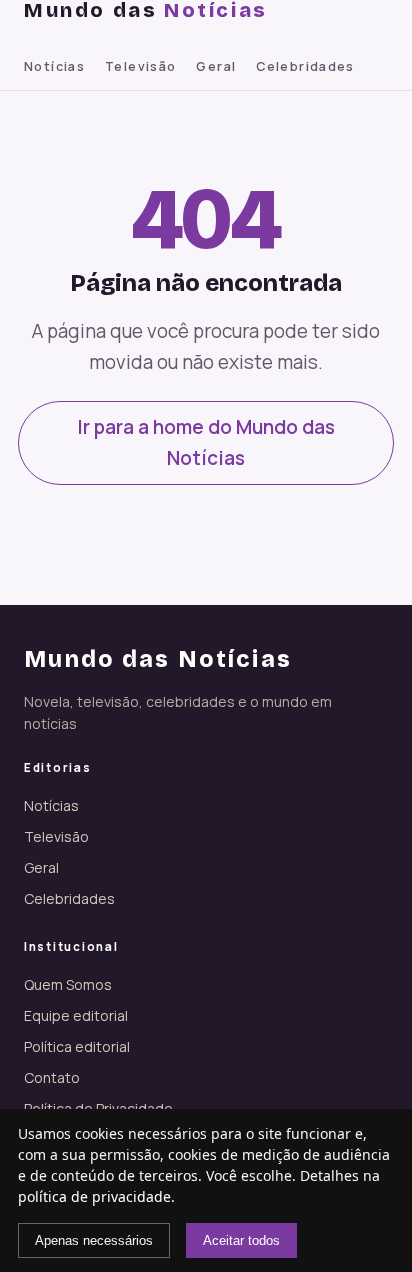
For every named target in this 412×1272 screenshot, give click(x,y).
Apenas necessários (94, 1240)
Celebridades (305, 66)
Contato (52, 1077)
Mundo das (146, 10)
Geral (216, 66)
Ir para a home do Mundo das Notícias (206, 442)
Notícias (54, 66)
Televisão (140, 66)
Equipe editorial (76, 1015)
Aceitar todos (241, 1240)
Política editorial (77, 1046)
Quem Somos (68, 984)
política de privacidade (94, 1196)
